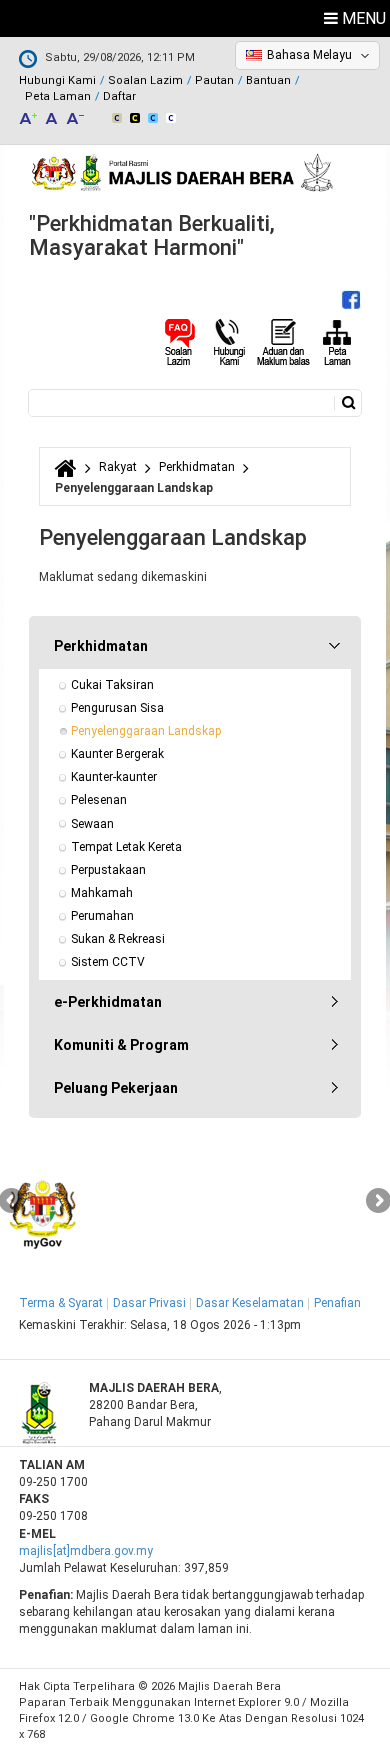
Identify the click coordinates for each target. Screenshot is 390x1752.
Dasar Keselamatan (250, 1303)
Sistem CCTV (108, 962)
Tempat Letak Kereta (126, 847)
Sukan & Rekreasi (118, 939)
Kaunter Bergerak (117, 754)
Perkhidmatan (197, 467)
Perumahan (102, 916)
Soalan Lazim (145, 80)
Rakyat (118, 467)
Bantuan (268, 80)
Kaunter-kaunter (114, 777)
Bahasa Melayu (309, 55)
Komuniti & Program (121, 1045)
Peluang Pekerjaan (116, 1088)
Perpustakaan (108, 870)
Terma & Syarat (61, 1303)
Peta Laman (58, 96)
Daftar (119, 96)
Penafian (337, 1303)
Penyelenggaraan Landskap (146, 731)
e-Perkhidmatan (108, 1002)
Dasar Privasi (149, 1303)
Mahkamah (102, 893)
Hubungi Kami (57, 80)
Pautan (214, 80)
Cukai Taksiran (112, 685)
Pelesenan (99, 800)
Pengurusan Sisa (117, 708)
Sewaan (92, 824)
